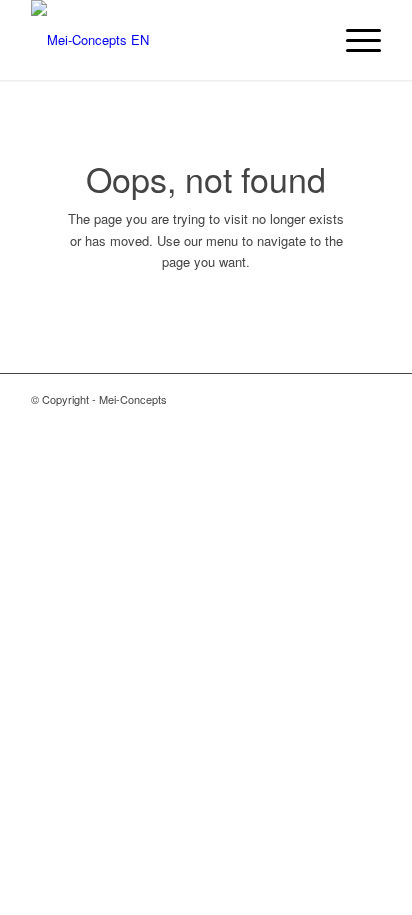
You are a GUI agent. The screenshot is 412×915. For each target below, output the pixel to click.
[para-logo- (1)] (171, 40)
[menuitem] (353, 40)
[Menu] (353, 40)
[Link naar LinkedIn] (366, 399)
